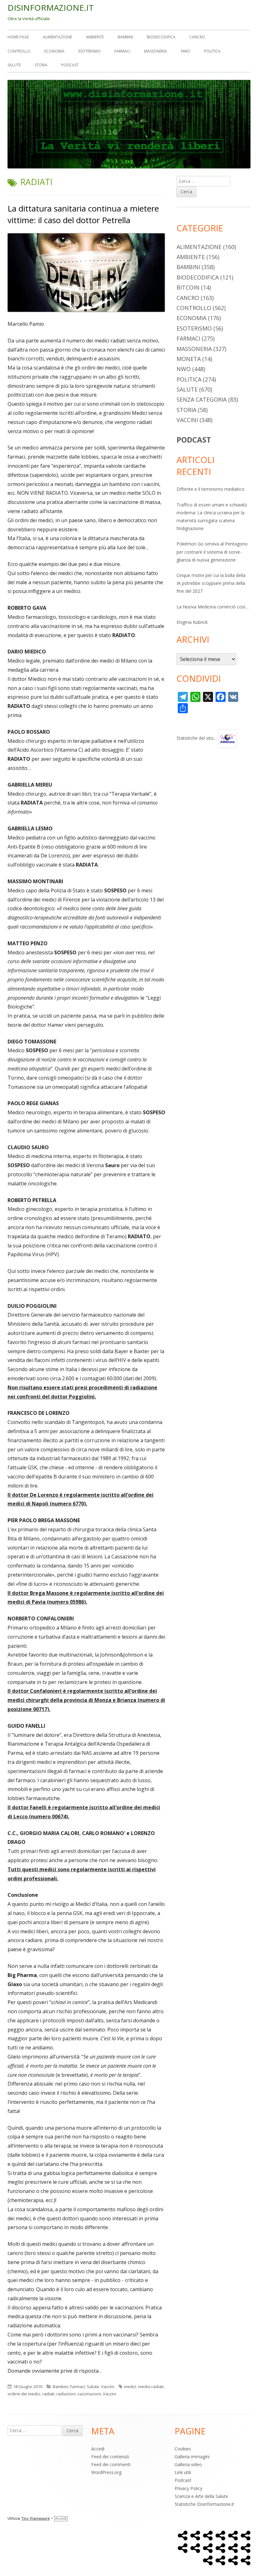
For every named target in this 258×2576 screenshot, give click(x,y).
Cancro (197, 37)
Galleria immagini (192, 2457)
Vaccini (108, 2387)
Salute (14, 65)
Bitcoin (188, 287)
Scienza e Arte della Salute (201, 2496)
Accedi (98, 2449)
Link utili (183, 2472)
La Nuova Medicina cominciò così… (213, 607)
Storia (41, 65)
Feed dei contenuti (110, 2457)
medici (130, 2387)
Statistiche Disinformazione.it (204, 2504)
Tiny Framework (36, 2519)
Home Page (18, 37)
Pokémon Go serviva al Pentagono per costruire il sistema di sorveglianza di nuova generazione (212, 552)
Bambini (125, 37)
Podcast (70, 65)
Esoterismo (90, 51)
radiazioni (66, 2394)
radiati (48, 2394)
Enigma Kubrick (192, 622)
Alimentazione (57, 37)
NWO (186, 51)
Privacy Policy (188, 2488)
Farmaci (122, 51)
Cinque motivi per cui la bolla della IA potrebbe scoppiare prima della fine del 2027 (211, 583)
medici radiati (151, 2387)
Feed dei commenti (111, 2464)
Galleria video (188, 2464)
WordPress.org (106, 2472)
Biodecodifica (161, 37)
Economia (54, 51)
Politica (212, 51)
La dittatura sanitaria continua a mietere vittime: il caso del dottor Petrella (83, 214)
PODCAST (194, 440)
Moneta (189, 359)
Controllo (19, 51)
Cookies (183, 2449)
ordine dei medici (24, 2394)
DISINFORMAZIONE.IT (51, 8)
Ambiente (95, 37)
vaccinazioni (89, 2394)
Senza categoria (202, 399)
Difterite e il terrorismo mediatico (210, 489)
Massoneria (156, 51)
